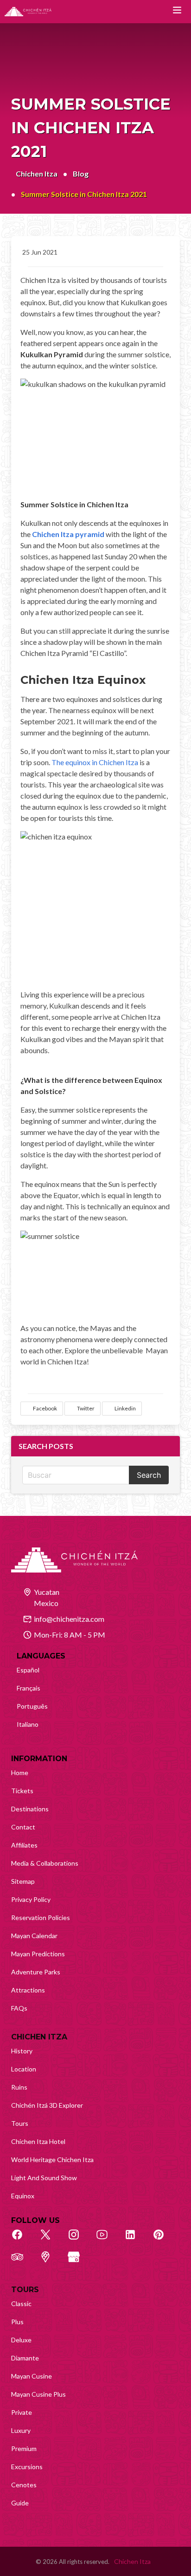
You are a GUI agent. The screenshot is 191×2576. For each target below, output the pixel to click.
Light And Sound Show (44, 2178)
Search (149, 1475)
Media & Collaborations (45, 1863)
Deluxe (21, 2340)
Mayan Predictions (38, 1954)
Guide (20, 2503)
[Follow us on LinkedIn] (135, 2240)
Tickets (22, 1791)
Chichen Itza (37, 174)
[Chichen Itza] (28, 12)
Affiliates (24, 1845)
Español (28, 1670)
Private (22, 2412)
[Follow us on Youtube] (107, 2240)
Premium (24, 2448)
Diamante (25, 2358)
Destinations (30, 1809)
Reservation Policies (41, 1917)
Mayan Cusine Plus (38, 2394)
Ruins (19, 2087)
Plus (17, 2322)
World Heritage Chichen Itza (52, 2160)
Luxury (21, 2430)
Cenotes (24, 2485)
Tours (20, 2123)
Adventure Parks (36, 1972)
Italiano (28, 1724)
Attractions (28, 1990)
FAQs (19, 2008)
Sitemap (23, 1881)
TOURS (25, 2290)
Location (24, 2069)
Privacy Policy (31, 1899)
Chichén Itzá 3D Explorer (47, 2105)
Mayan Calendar (34, 1936)
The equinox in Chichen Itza (95, 762)
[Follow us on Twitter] (51, 2240)
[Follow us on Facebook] (22, 2240)
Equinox (23, 2196)
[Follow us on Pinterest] (164, 2240)
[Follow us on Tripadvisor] (22, 2262)
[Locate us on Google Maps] (51, 2262)
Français (29, 1688)
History (22, 2051)
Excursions (27, 2467)
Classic (21, 2304)
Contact (23, 1827)
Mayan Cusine (32, 2376)
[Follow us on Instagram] (79, 2240)
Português (32, 1706)
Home (20, 1773)
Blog (81, 174)
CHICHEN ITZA (39, 2037)
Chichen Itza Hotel (38, 2141)
